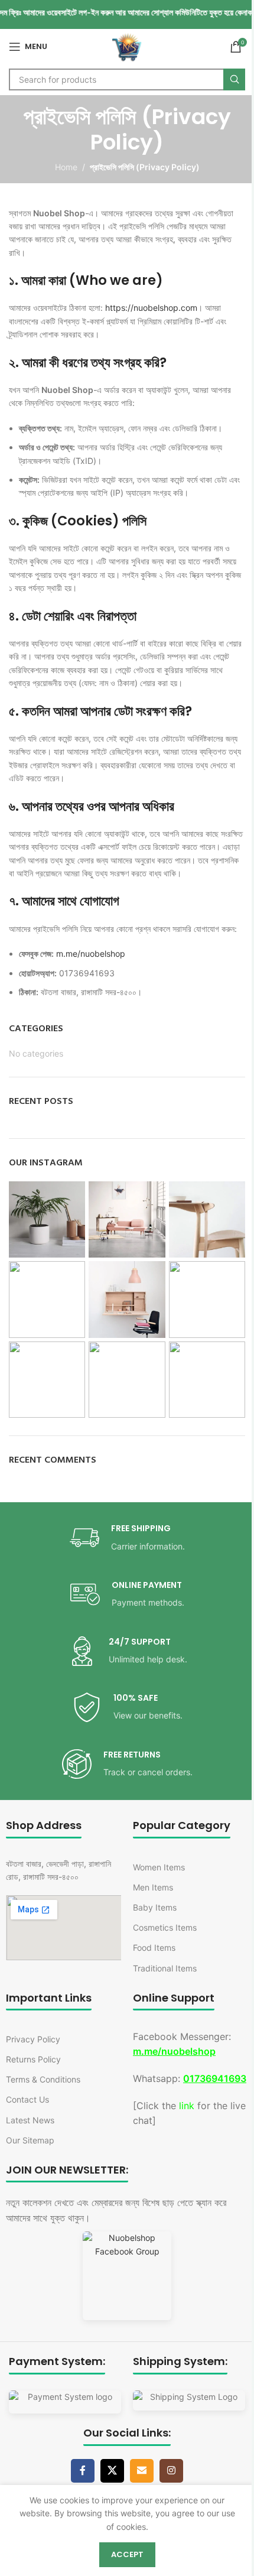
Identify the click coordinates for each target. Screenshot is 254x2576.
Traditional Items (165, 1968)
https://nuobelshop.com (151, 308)
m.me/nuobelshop (91, 954)
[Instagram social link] (171, 2471)
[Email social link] (142, 2471)
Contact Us (27, 2099)
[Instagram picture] (47, 1219)
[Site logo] (127, 46)
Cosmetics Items (165, 1927)
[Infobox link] (127, 1538)
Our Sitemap (30, 2140)
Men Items (153, 1887)
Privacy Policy (33, 2039)
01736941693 (215, 2078)
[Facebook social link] (83, 2471)
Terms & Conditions (43, 2079)
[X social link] (112, 2471)
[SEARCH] (234, 79)
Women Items (159, 1867)
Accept (127, 2554)
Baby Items (155, 1907)
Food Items (154, 1948)
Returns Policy (33, 2059)
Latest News (30, 2120)
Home (66, 167)
